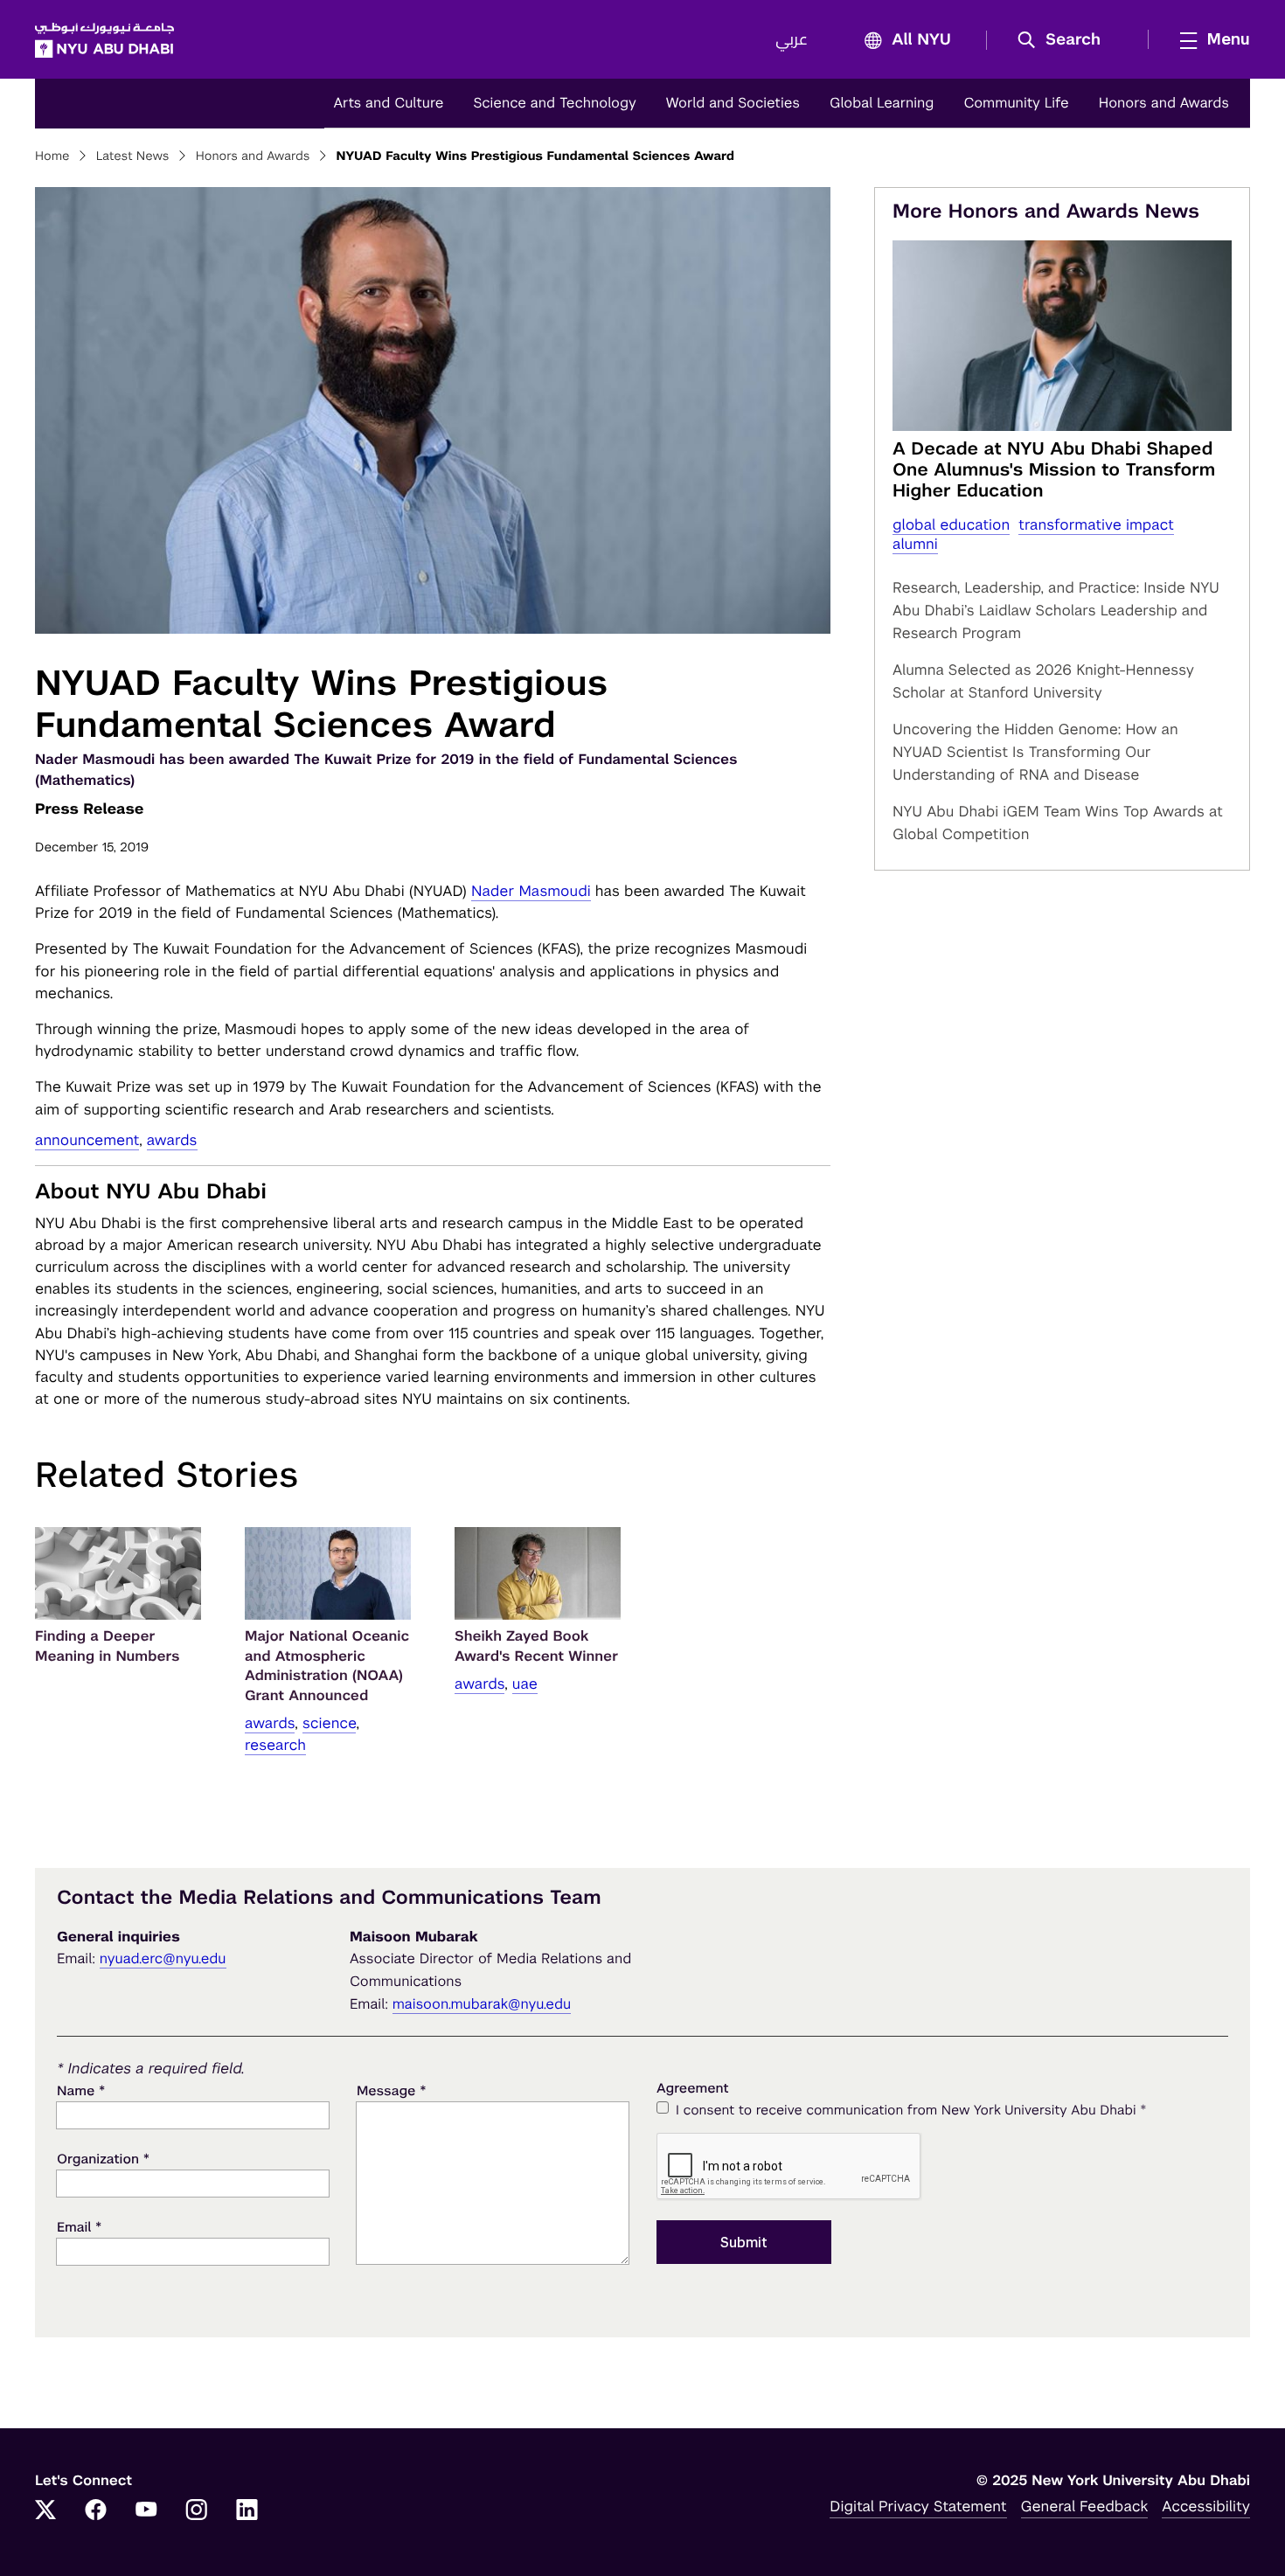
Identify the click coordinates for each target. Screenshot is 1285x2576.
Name (81, 2090)
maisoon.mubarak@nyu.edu (482, 2004)
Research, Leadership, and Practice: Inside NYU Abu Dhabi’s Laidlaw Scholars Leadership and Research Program (1056, 610)
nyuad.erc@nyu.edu (163, 1958)
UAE (525, 1684)
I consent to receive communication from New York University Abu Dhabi (911, 2110)
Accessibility (1206, 2506)
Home (52, 156)
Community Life (1016, 103)
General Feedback (1085, 2506)
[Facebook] (96, 2511)
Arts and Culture (388, 103)
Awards (172, 1140)
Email (79, 2227)
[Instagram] (197, 2511)
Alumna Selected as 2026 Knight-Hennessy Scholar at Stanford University (1043, 681)
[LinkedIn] (247, 2511)
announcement (87, 1140)
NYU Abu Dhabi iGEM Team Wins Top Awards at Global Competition (1058, 823)
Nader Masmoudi (531, 891)
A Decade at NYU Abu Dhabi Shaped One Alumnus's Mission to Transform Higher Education (1054, 469)
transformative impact (1096, 524)
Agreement (693, 2089)
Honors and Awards (1164, 103)
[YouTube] (146, 2511)
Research (275, 1745)
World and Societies (733, 103)
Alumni (915, 544)
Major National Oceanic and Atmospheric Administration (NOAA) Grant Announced (327, 1665)
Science (330, 1723)
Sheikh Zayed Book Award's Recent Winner (536, 1646)
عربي (792, 40)
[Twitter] (45, 2511)
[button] (1065, 40)
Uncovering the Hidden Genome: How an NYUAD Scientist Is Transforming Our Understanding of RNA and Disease (1035, 752)
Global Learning (882, 103)
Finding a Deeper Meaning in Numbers (108, 1646)
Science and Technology (554, 103)
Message (392, 2090)
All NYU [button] (921, 40)
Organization (103, 2159)
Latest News (133, 156)
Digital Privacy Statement (918, 2506)
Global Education (951, 524)
